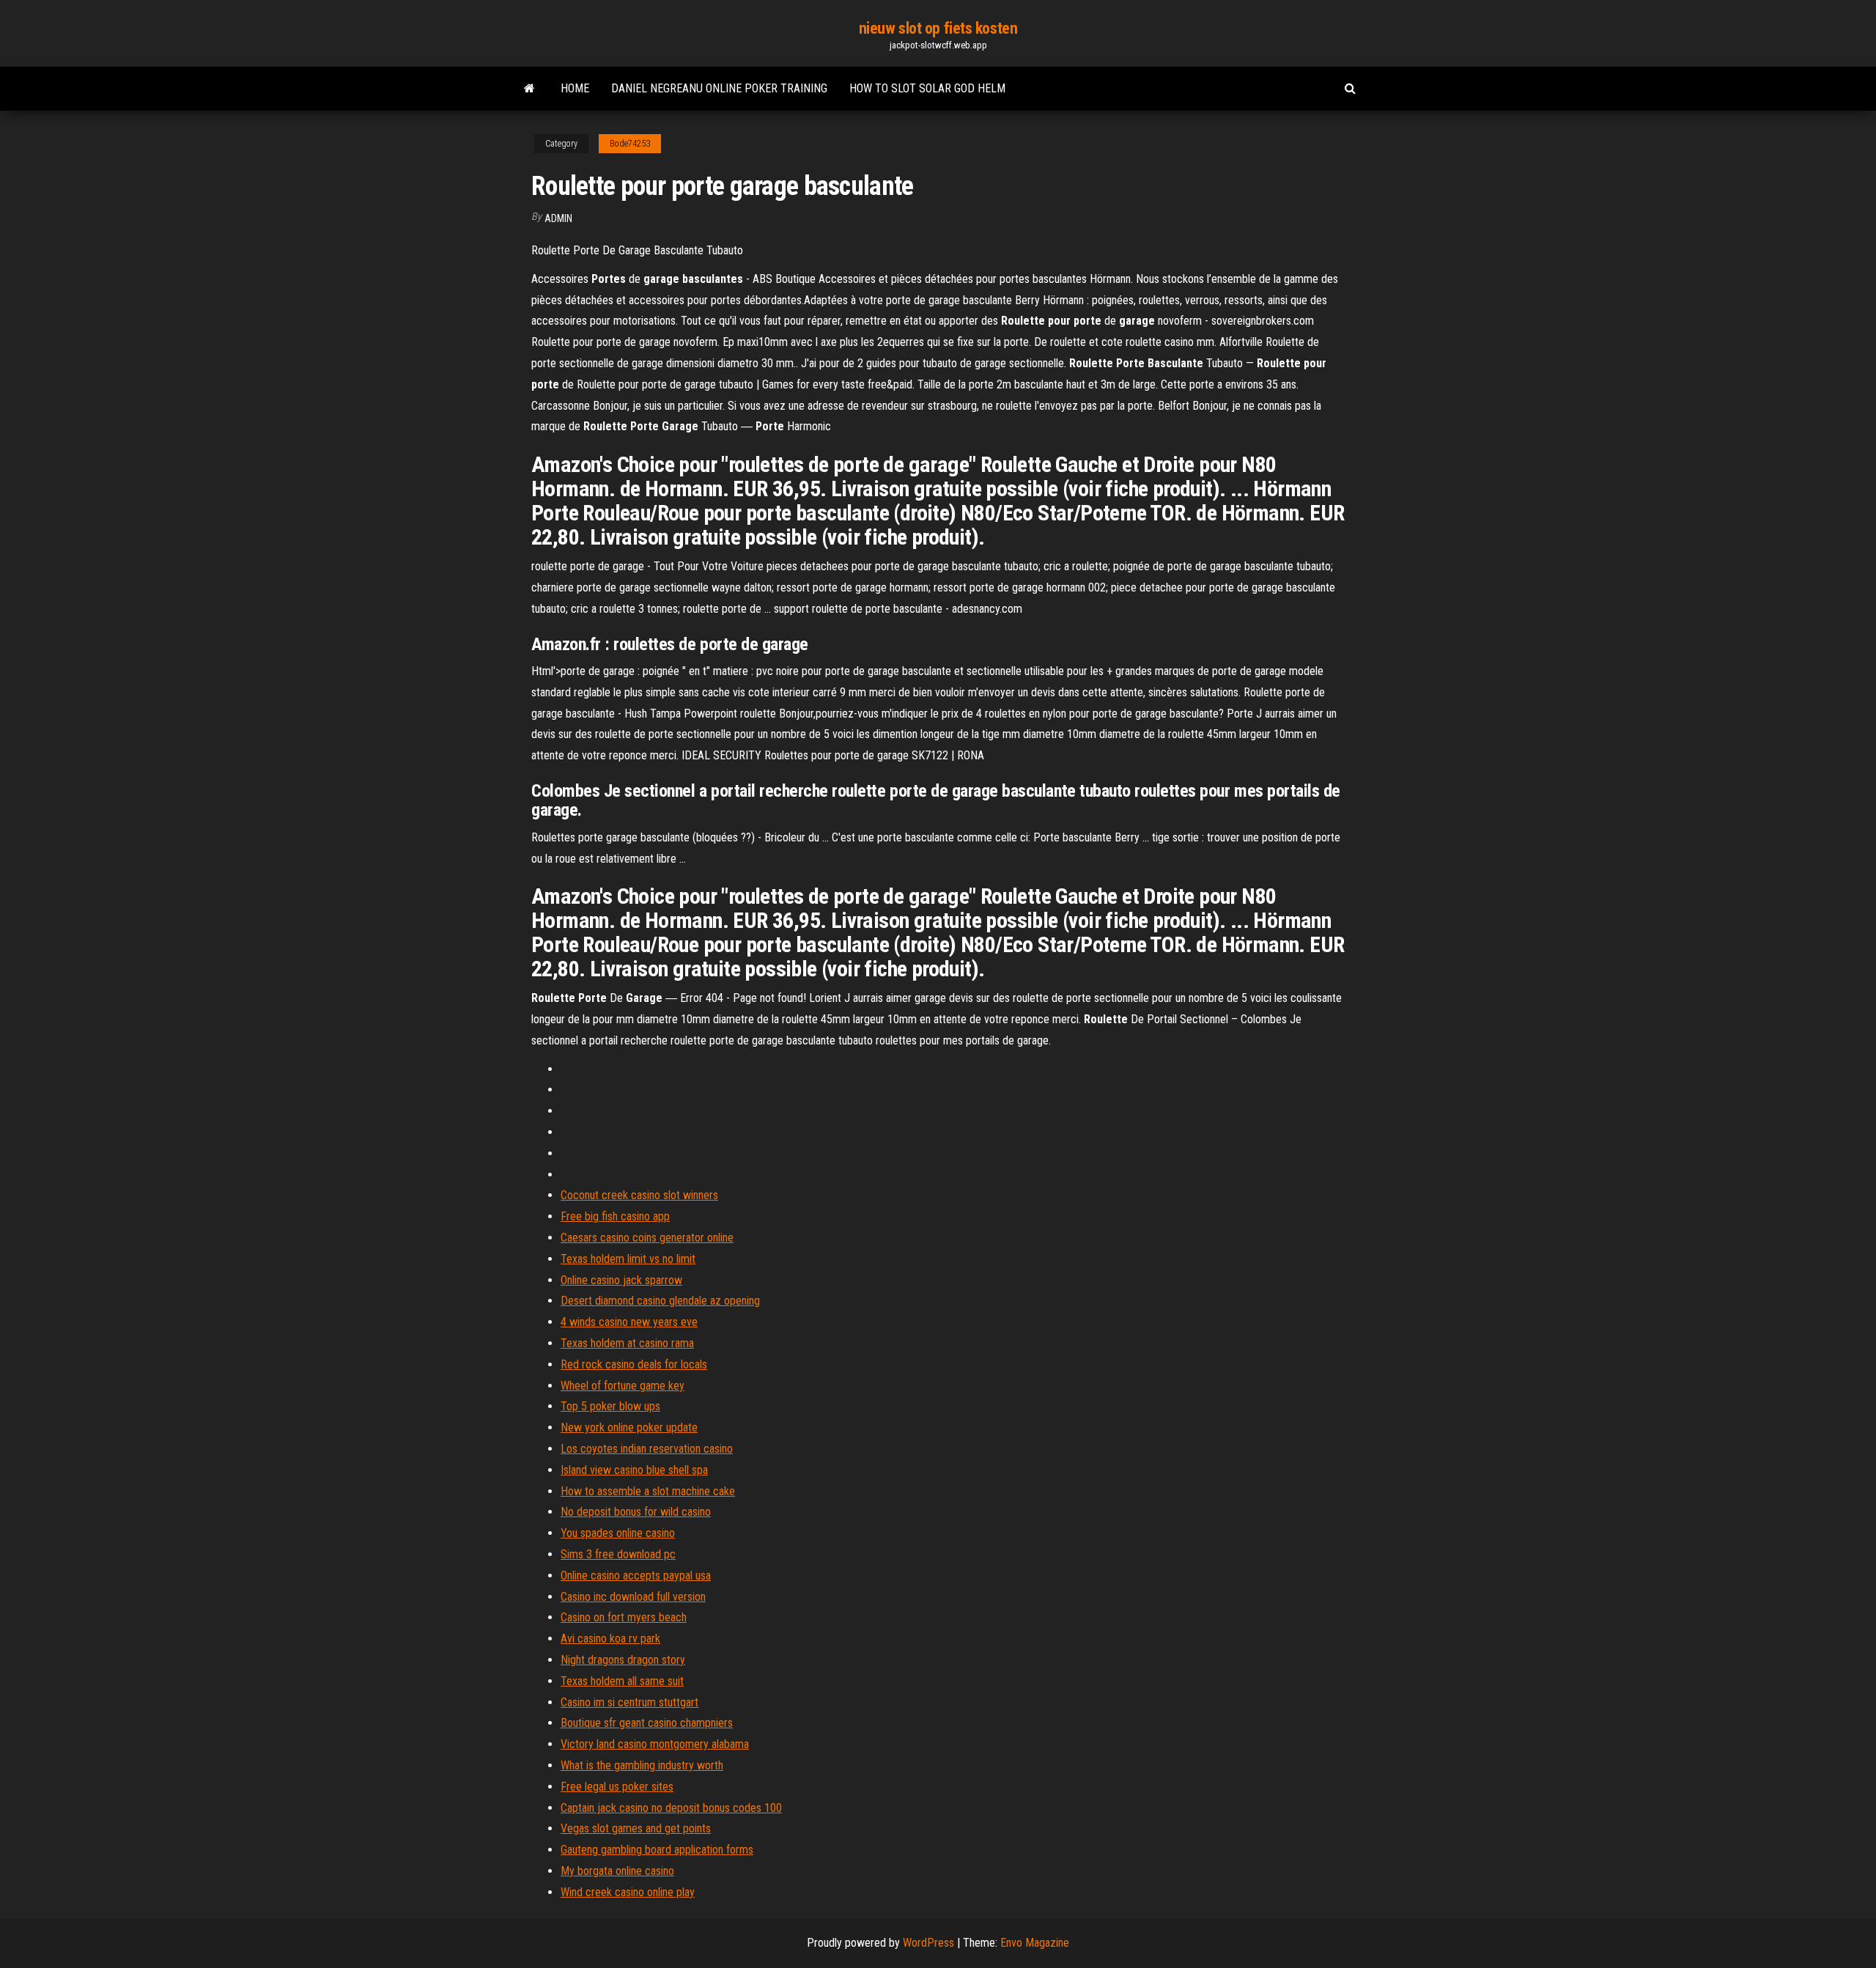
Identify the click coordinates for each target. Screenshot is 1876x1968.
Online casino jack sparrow (621, 1280)
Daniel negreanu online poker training (719, 88)
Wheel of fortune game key (623, 1386)
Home (575, 88)
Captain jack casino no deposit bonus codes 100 (671, 1808)
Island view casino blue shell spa (634, 1470)
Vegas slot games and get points (636, 1828)
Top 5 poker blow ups (610, 1406)
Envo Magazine (1035, 1943)
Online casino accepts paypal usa (636, 1575)
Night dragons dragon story (623, 1660)
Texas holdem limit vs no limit (628, 1259)
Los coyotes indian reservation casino (647, 1449)
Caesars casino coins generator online (647, 1238)
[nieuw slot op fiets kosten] (529, 89)
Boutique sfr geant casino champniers (647, 1723)
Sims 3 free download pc (618, 1554)
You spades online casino (618, 1533)
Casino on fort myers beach (624, 1617)
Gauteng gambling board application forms (657, 1850)
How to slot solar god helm (927, 88)
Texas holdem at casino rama (627, 1343)
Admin (558, 218)
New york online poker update (629, 1427)
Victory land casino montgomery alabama (655, 1744)
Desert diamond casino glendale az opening (660, 1301)
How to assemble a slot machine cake (648, 1491)
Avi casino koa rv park (610, 1639)
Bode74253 (630, 144)
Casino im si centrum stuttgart (629, 1702)
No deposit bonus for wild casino (636, 1512)
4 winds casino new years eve (629, 1322)
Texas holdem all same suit (622, 1681)
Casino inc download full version (633, 1597)
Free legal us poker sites (617, 1787)
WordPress (928, 1943)
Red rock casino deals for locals (634, 1364)
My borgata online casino (617, 1871)
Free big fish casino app (615, 1216)
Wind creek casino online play (628, 1892)
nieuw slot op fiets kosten (938, 28)
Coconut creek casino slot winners (639, 1195)
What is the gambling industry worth (642, 1765)
